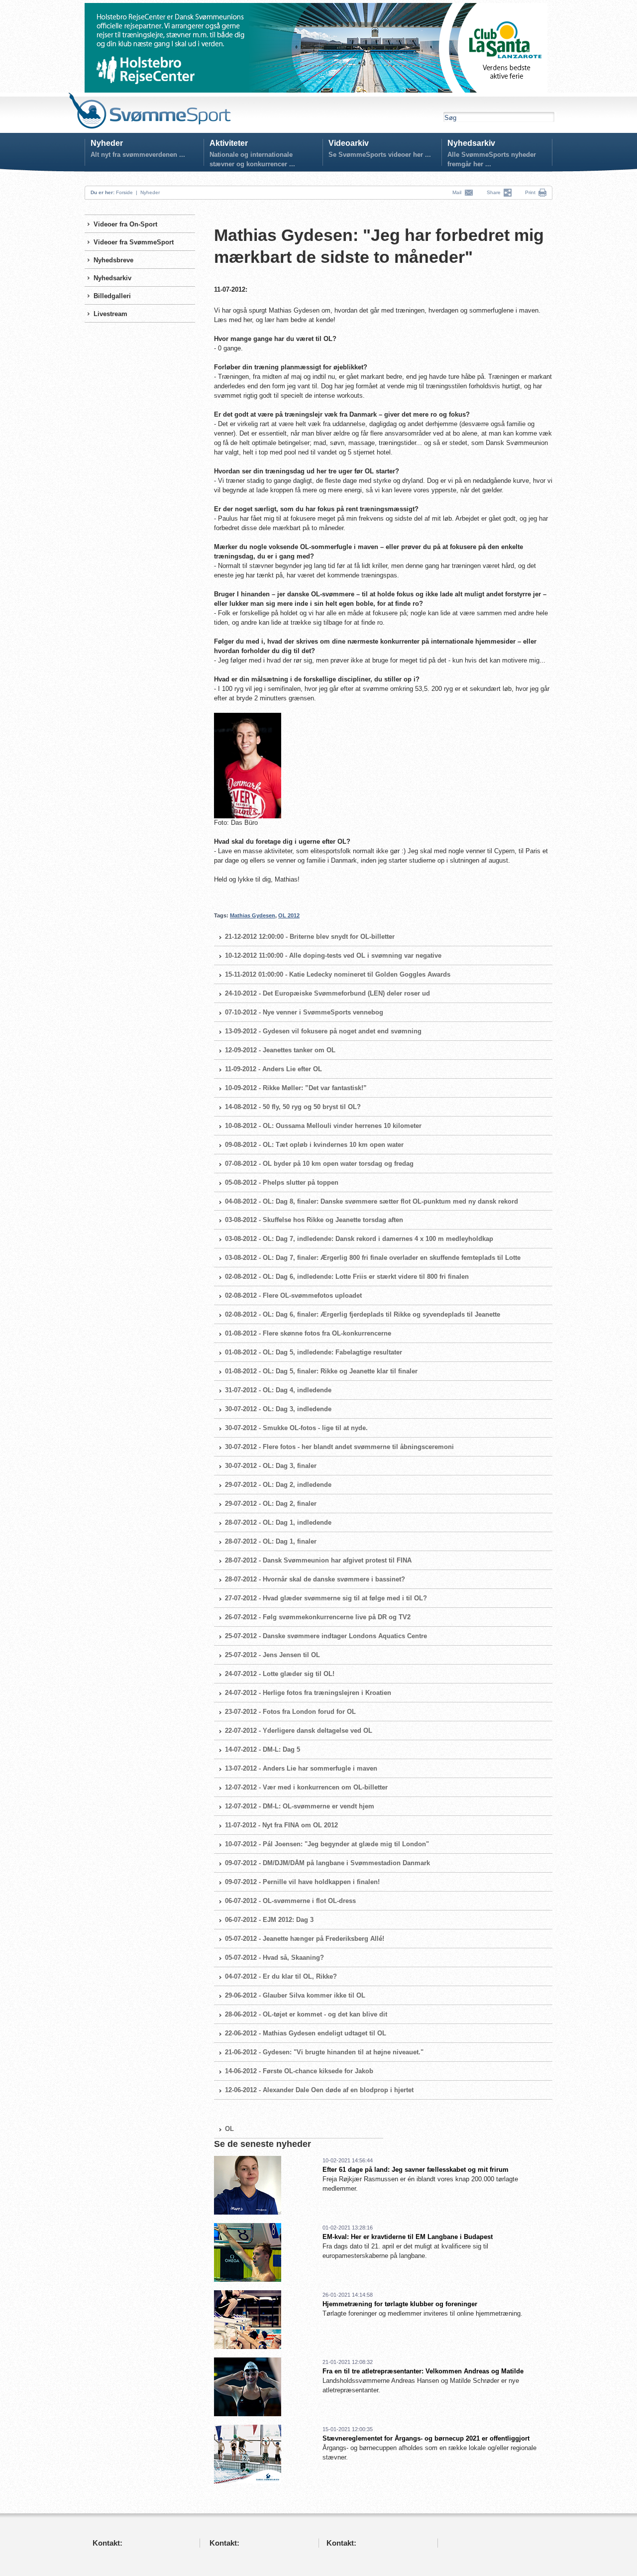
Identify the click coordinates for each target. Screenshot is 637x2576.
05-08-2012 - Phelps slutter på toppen (282, 1182)
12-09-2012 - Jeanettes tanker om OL (280, 1050)
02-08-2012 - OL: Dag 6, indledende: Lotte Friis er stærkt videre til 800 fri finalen (347, 1277)
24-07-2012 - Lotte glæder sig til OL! (280, 1674)
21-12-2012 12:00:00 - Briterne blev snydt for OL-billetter (310, 937)
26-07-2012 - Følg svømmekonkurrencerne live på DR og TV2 (318, 1617)
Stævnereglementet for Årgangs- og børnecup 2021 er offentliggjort (426, 2438)
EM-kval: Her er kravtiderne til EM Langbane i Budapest (408, 2237)
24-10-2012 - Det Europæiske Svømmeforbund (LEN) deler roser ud (327, 993)
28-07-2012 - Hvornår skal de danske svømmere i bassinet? (315, 1579)
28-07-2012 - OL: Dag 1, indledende (278, 1522)
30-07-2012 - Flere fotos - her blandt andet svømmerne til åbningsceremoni (339, 1447)
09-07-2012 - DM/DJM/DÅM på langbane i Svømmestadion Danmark (327, 1863)
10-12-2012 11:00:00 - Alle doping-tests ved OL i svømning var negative (333, 955)
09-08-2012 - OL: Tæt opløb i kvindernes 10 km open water (314, 1145)
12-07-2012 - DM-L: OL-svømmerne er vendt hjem (300, 1806)
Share (495, 192)
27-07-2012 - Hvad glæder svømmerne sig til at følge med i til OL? (326, 1598)
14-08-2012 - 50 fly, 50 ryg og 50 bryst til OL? (293, 1107)
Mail (458, 192)
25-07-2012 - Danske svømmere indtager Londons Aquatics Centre (326, 1636)
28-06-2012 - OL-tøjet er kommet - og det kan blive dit (306, 2014)
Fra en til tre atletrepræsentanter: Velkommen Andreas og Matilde (423, 2371)
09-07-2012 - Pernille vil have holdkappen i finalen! (302, 1882)
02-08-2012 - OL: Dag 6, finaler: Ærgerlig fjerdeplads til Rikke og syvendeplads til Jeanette (363, 1314)
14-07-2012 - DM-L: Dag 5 (263, 1749)
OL (229, 2129)
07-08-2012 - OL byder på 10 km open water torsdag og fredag (319, 1164)
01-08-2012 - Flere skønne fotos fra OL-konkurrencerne (308, 1333)
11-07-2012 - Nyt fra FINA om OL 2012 (281, 1825)
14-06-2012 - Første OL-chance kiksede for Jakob (299, 2071)
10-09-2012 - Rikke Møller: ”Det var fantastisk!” (296, 1088)
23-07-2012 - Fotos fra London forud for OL (290, 1712)
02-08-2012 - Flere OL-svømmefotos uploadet (293, 1295)
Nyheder (107, 143)
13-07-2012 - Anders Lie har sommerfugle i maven (301, 1768)
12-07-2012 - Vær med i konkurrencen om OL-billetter (306, 1787)
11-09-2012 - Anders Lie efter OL (273, 1069)
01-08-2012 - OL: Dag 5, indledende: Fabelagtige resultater (314, 1352)
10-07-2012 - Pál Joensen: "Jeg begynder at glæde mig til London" (327, 1844)
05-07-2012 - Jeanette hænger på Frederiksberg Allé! (305, 1939)
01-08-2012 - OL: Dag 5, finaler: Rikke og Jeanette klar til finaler (321, 1371)
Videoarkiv (349, 143)
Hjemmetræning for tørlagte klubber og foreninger (400, 2304)
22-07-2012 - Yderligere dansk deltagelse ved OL (299, 1731)
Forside (124, 192)
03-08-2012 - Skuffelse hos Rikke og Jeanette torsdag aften (314, 1220)
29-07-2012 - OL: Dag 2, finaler (271, 1504)
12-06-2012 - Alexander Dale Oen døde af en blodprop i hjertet (319, 2090)
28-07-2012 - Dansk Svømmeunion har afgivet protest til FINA (318, 1560)
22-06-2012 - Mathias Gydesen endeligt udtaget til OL (306, 2033)
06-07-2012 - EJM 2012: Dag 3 (269, 1920)
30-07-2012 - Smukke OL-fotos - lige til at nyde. (296, 1428)
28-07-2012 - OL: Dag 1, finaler (271, 1541)
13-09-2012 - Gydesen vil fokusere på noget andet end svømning (323, 1031)
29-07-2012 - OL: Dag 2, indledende (278, 1485)
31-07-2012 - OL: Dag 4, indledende (278, 1390)
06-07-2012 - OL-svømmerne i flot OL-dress (290, 1901)
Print (530, 192)
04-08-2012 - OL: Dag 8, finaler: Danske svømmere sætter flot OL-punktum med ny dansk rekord (372, 1201)
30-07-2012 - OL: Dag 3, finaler (271, 1466)
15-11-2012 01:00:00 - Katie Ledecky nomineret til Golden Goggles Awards (338, 974)
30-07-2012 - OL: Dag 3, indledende (278, 1409)
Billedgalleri (112, 296)
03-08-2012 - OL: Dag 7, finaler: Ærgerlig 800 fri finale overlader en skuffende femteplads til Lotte (373, 1258)
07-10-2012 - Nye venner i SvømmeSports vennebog (304, 1012)
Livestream (110, 314)
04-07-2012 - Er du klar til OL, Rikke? (281, 1976)
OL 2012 (289, 915)
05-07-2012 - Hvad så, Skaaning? (274, 1958)
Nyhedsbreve (113, 260)
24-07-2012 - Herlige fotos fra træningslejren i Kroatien (308, 1693)
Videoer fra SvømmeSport (134, 242)
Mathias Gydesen (253, 915)
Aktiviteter (229, 143)
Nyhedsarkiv (471, 143)
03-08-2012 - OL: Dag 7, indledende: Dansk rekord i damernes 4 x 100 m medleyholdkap (359, 1239)
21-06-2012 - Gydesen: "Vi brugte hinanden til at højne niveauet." (324, 2052)
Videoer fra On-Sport (125, 224)
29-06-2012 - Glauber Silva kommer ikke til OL (295, 1995)
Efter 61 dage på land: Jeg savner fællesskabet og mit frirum (416, 2170)
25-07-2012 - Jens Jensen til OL (272, 1655)
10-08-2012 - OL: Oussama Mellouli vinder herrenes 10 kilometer (323, 1126)
